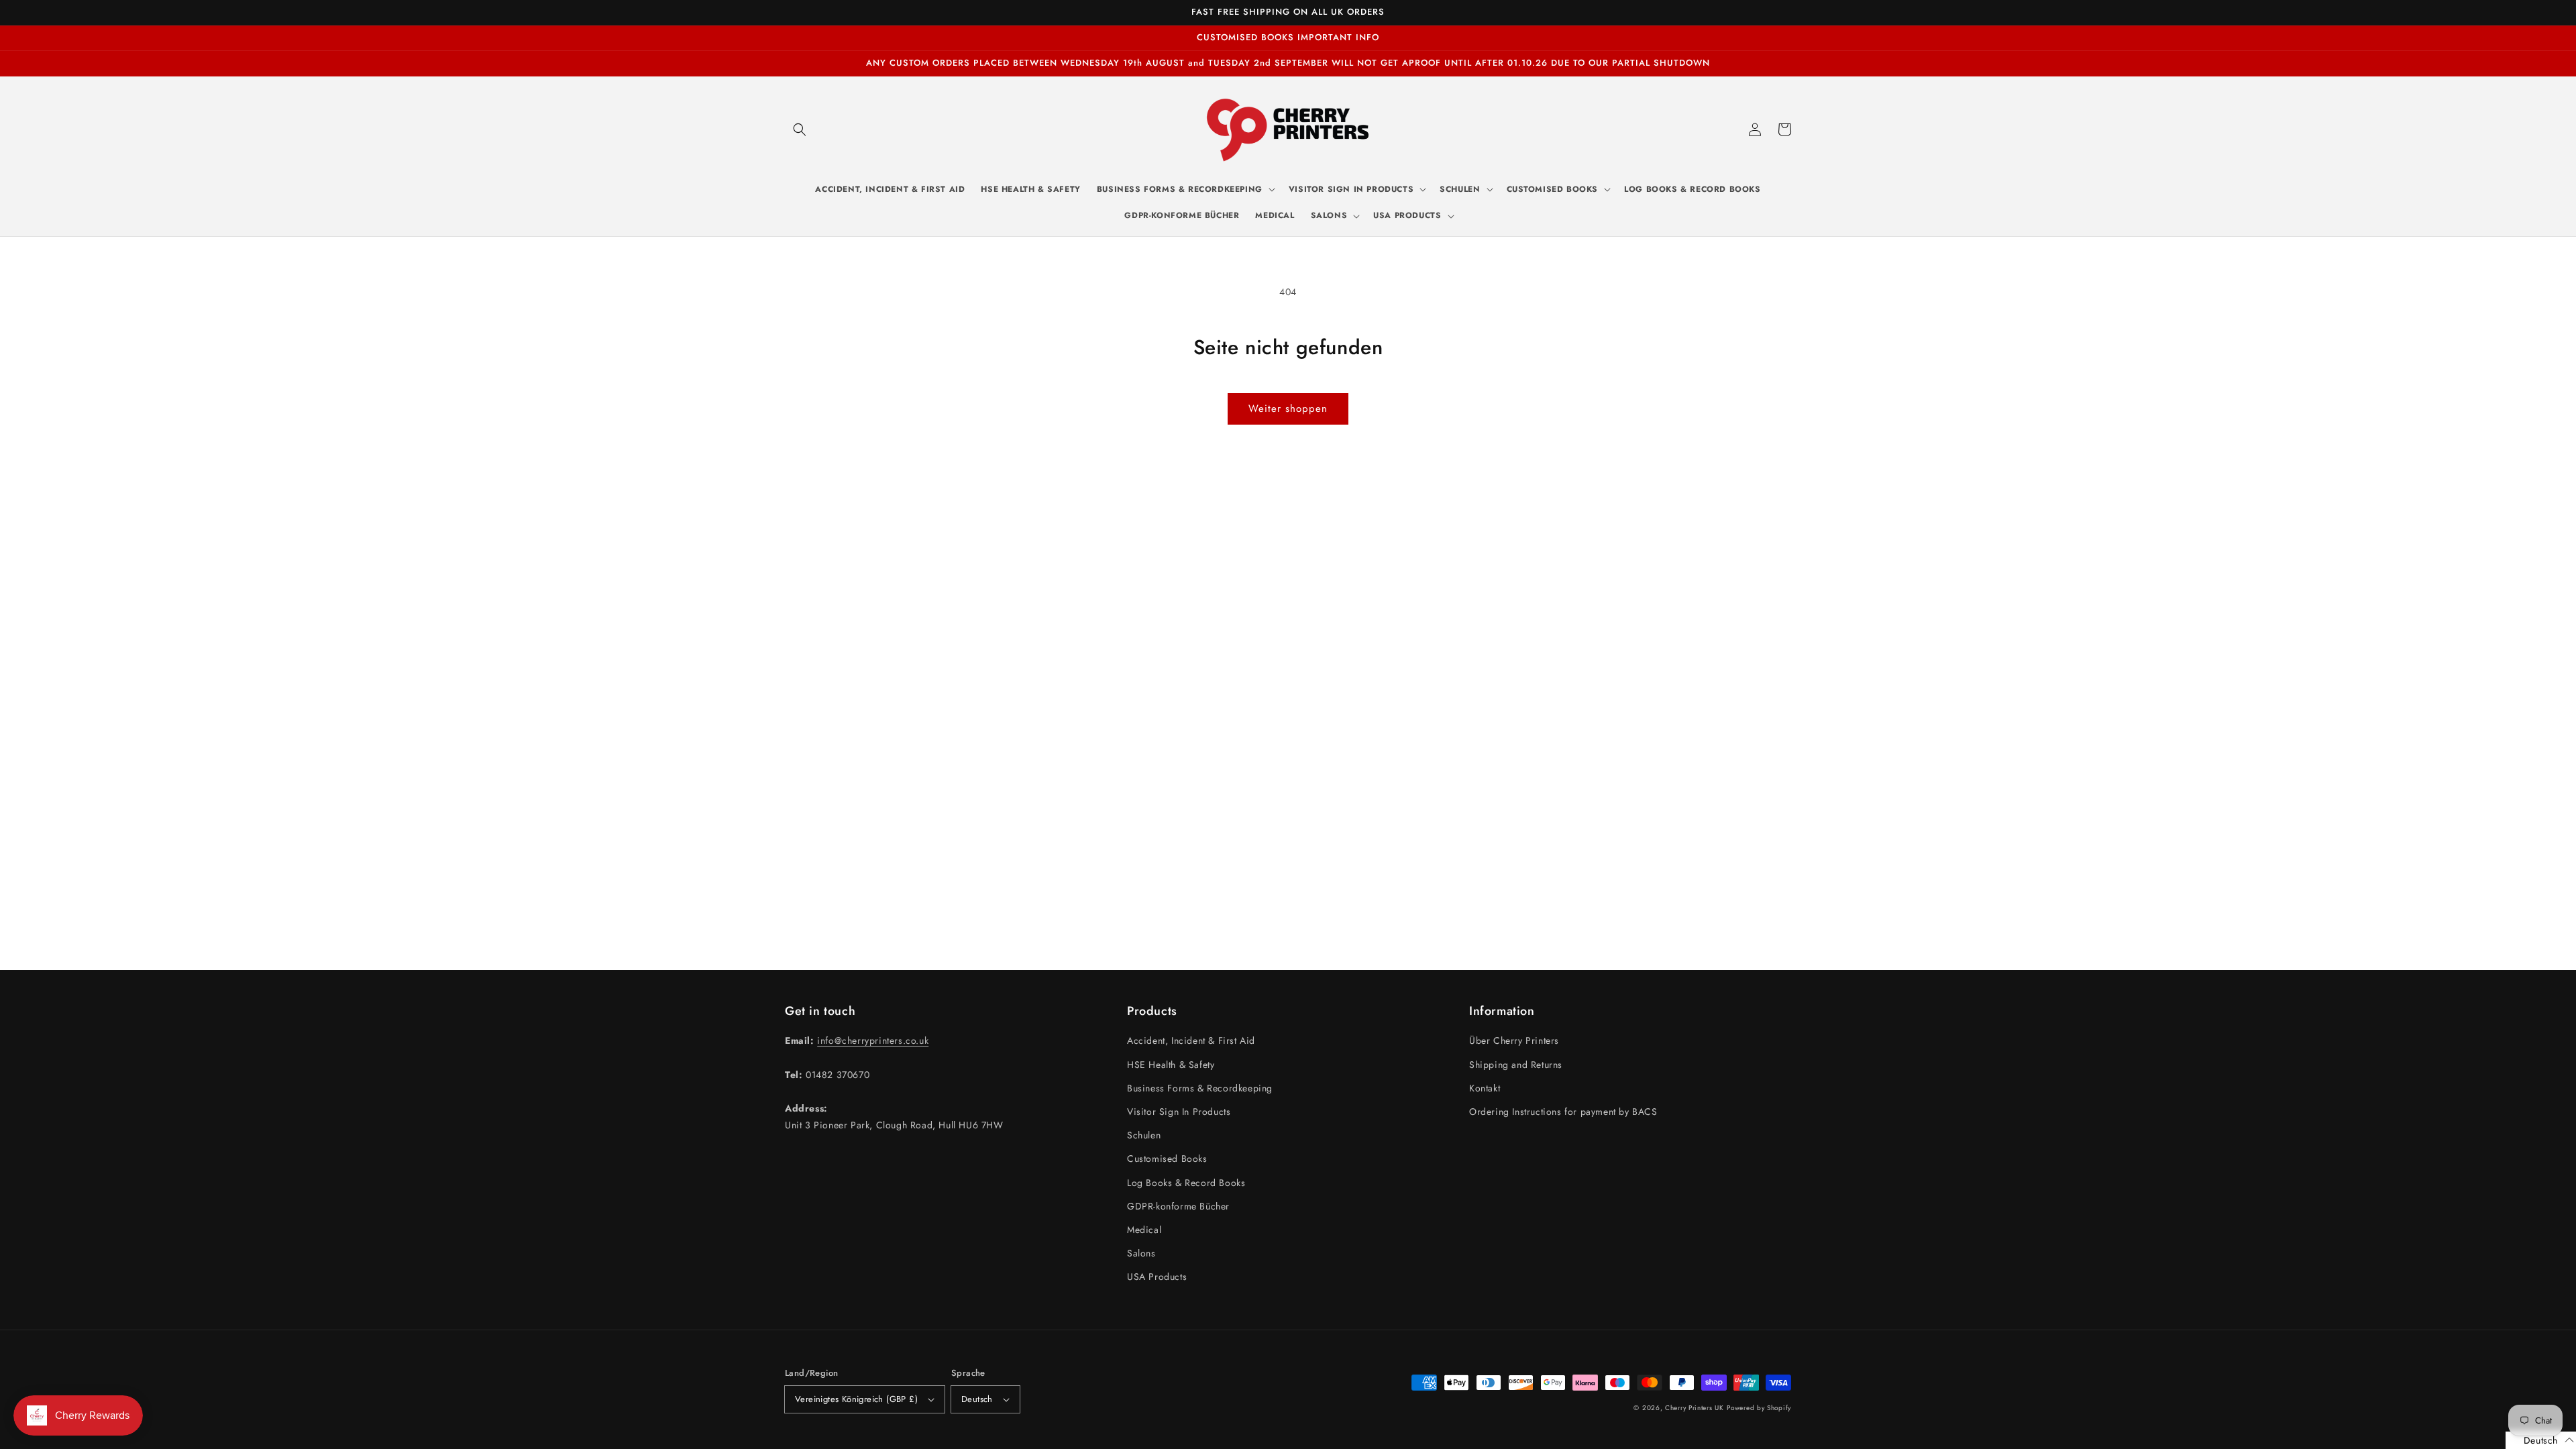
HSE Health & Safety (1171, 1065)
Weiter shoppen (1288, 409)
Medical (1144, 1230)
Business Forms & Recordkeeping (1200, 1088)
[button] (800, 129)
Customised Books (1167, 1159)
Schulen (1144, 1135)
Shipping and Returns (1516, 1065)
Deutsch (977, 1399)
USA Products (1157, 1277)
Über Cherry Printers (1514, 1040)
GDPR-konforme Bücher (1178, 1206)
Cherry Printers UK (1695, 1408)
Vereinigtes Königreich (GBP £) (856, 1399)
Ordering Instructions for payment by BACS (1563, 1112)
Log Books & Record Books (1186, 1183)
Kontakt (1485, 1088)
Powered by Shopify (1759, 1408)
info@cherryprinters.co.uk (873, 1040)
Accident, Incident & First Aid (1191, 1040)
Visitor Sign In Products (1179, 1112)
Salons (1141, 1253)
